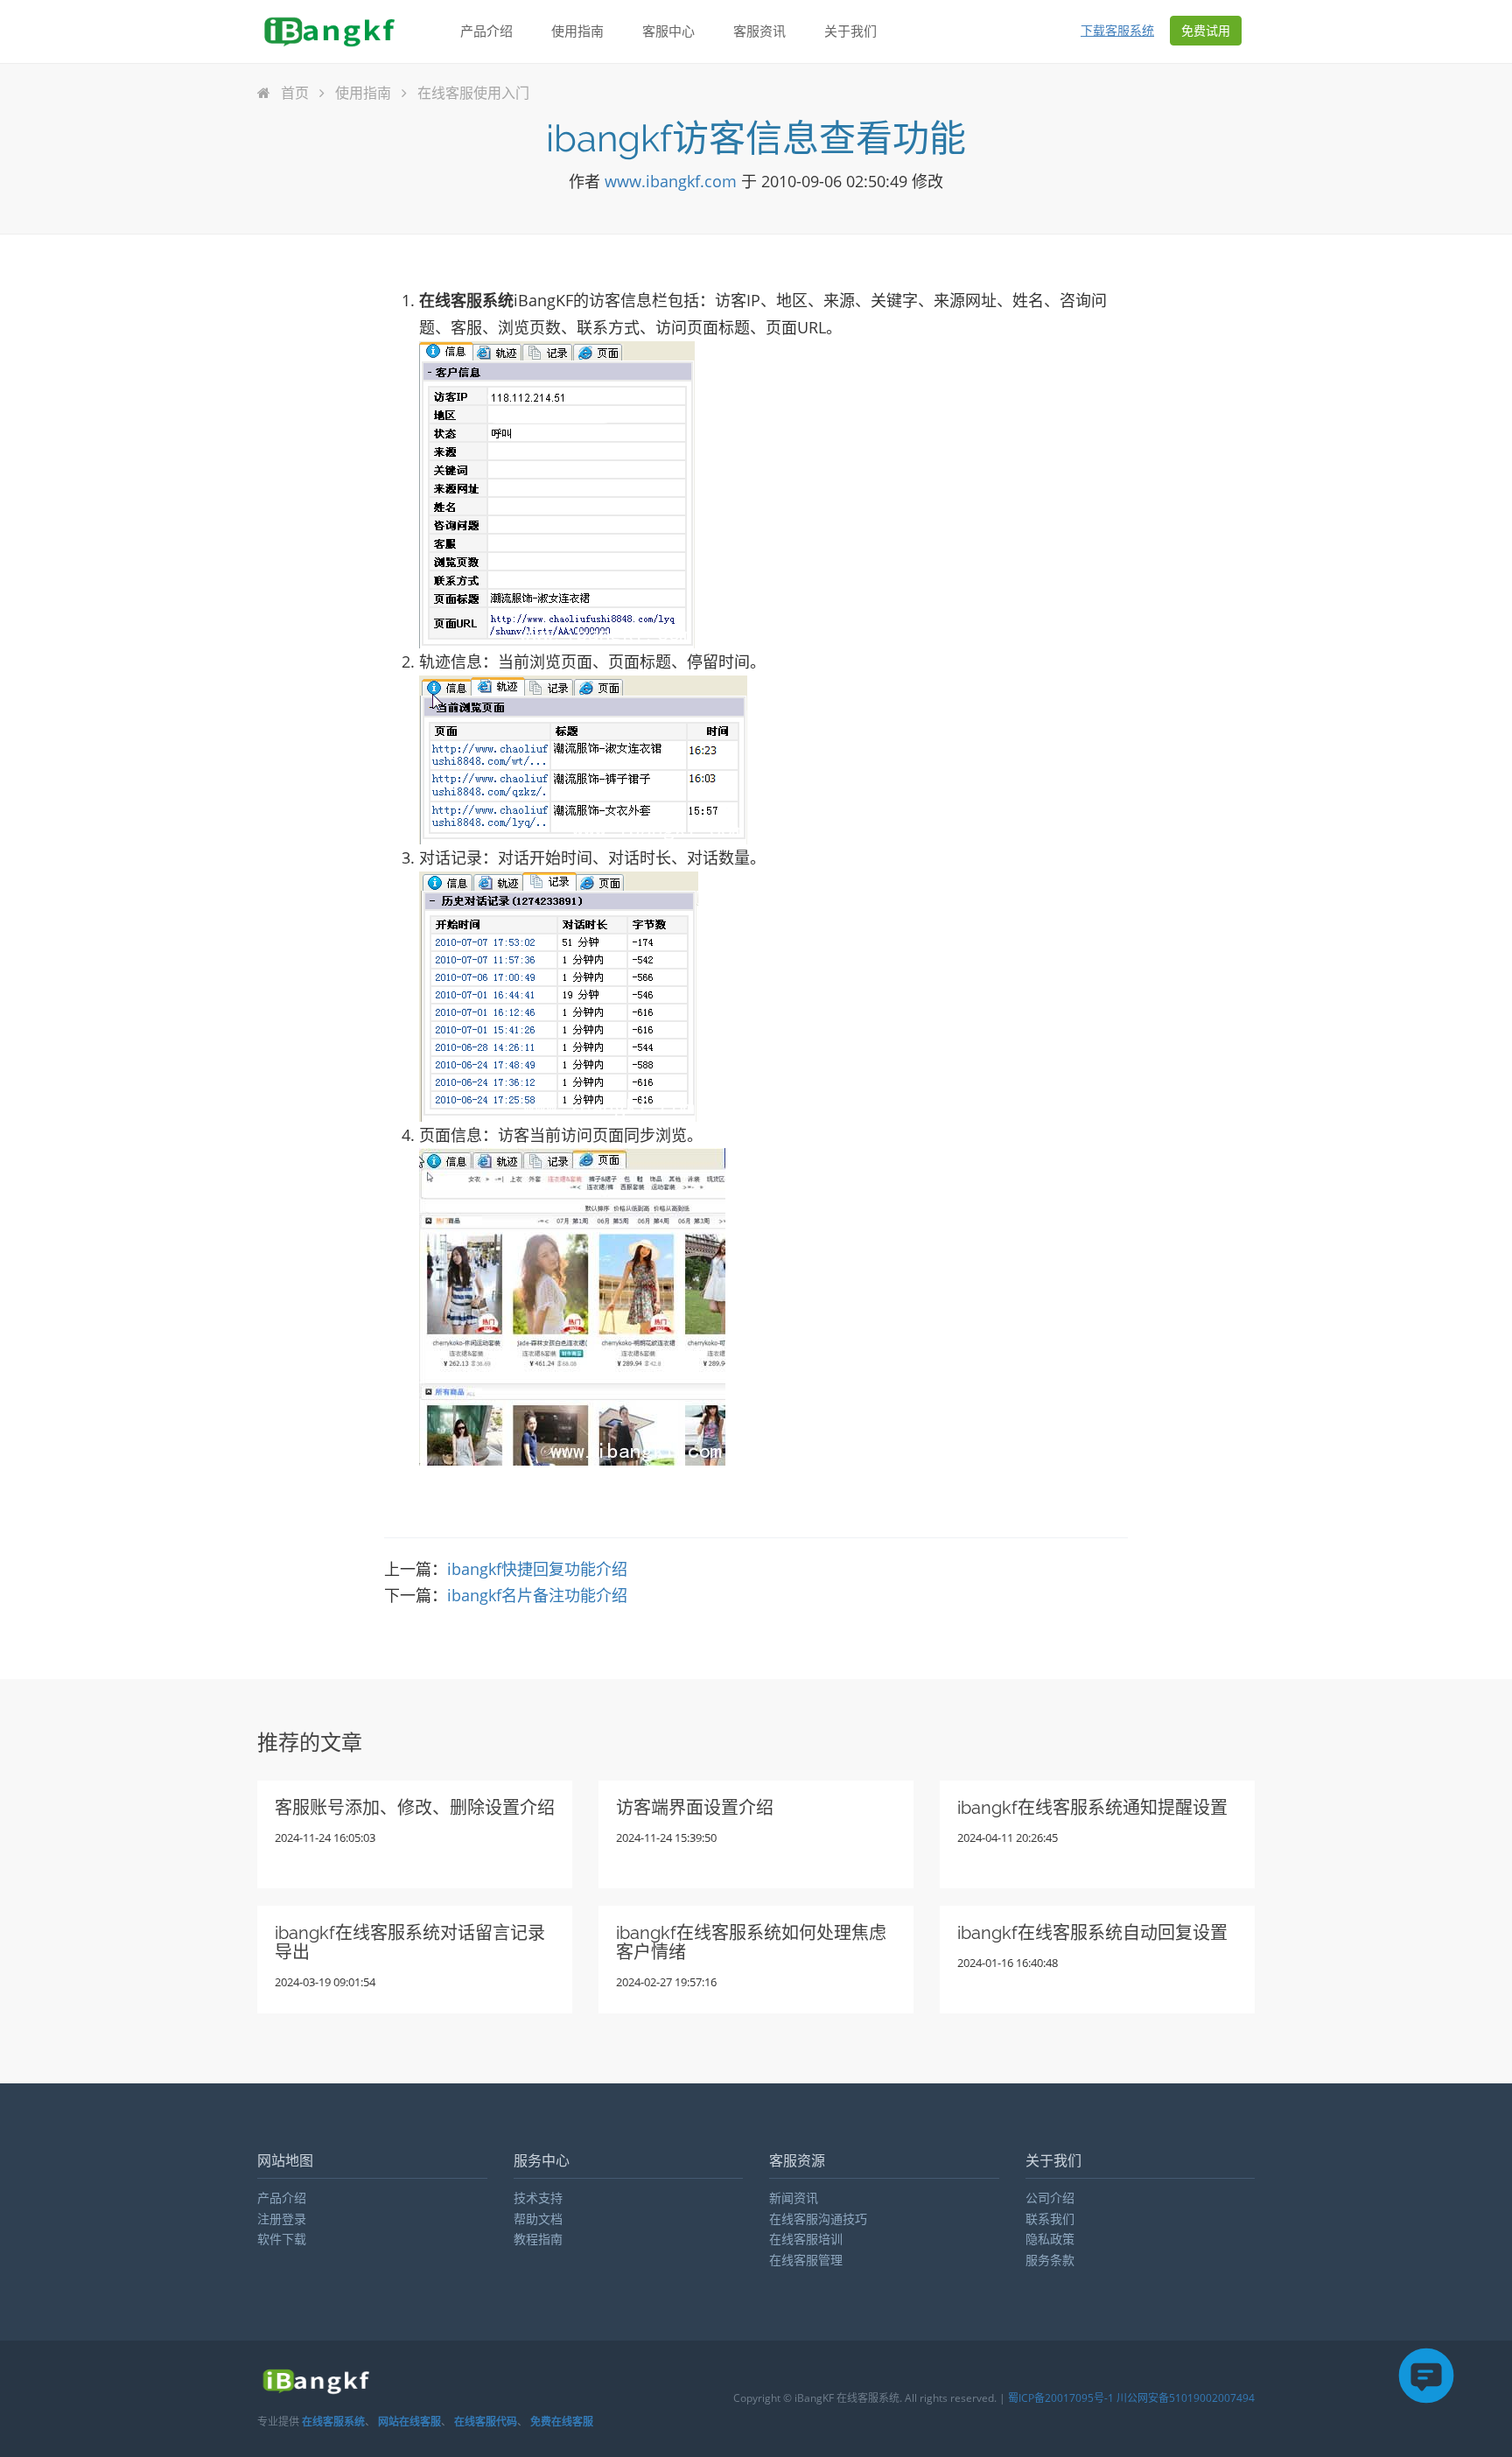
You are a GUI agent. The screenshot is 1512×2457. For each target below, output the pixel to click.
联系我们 (1050, 2219)
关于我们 (850, 31)
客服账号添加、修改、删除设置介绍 (415, 1808)
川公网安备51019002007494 (1186, 2398)
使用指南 (577, 31)
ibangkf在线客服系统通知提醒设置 (1092, 1808)
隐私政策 (1050, 2239)
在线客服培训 (806, 2239)
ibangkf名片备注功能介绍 (537, 1595)
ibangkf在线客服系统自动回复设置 (1092, 1933)
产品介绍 (486, 31)
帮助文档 (538, 2219)
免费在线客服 (562, 2422)
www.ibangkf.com (671, 181)
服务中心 (542, 2161)
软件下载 (282, 2239)
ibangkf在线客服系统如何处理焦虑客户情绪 (751, 1942)
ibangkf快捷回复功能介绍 (537, 1569)
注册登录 (282, 2219)
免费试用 (1206, 30)
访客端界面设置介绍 (695, 1808)
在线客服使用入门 (472, 93)
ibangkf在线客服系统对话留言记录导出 (410, 1942)
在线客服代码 (486, 2422)
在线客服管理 (806, 2260)
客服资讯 (759, 31)
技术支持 (538, 2198)
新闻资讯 (794, 2198)
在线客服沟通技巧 (818, 2219)
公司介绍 (1050, 2198)
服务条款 (1050, 2260)
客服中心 (668, 31)
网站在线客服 (409, 2422)
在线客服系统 (333, 2422)
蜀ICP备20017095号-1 (1061, 2398)
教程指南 (538, 2239)
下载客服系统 (1117, 30)
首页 (295, 93)
